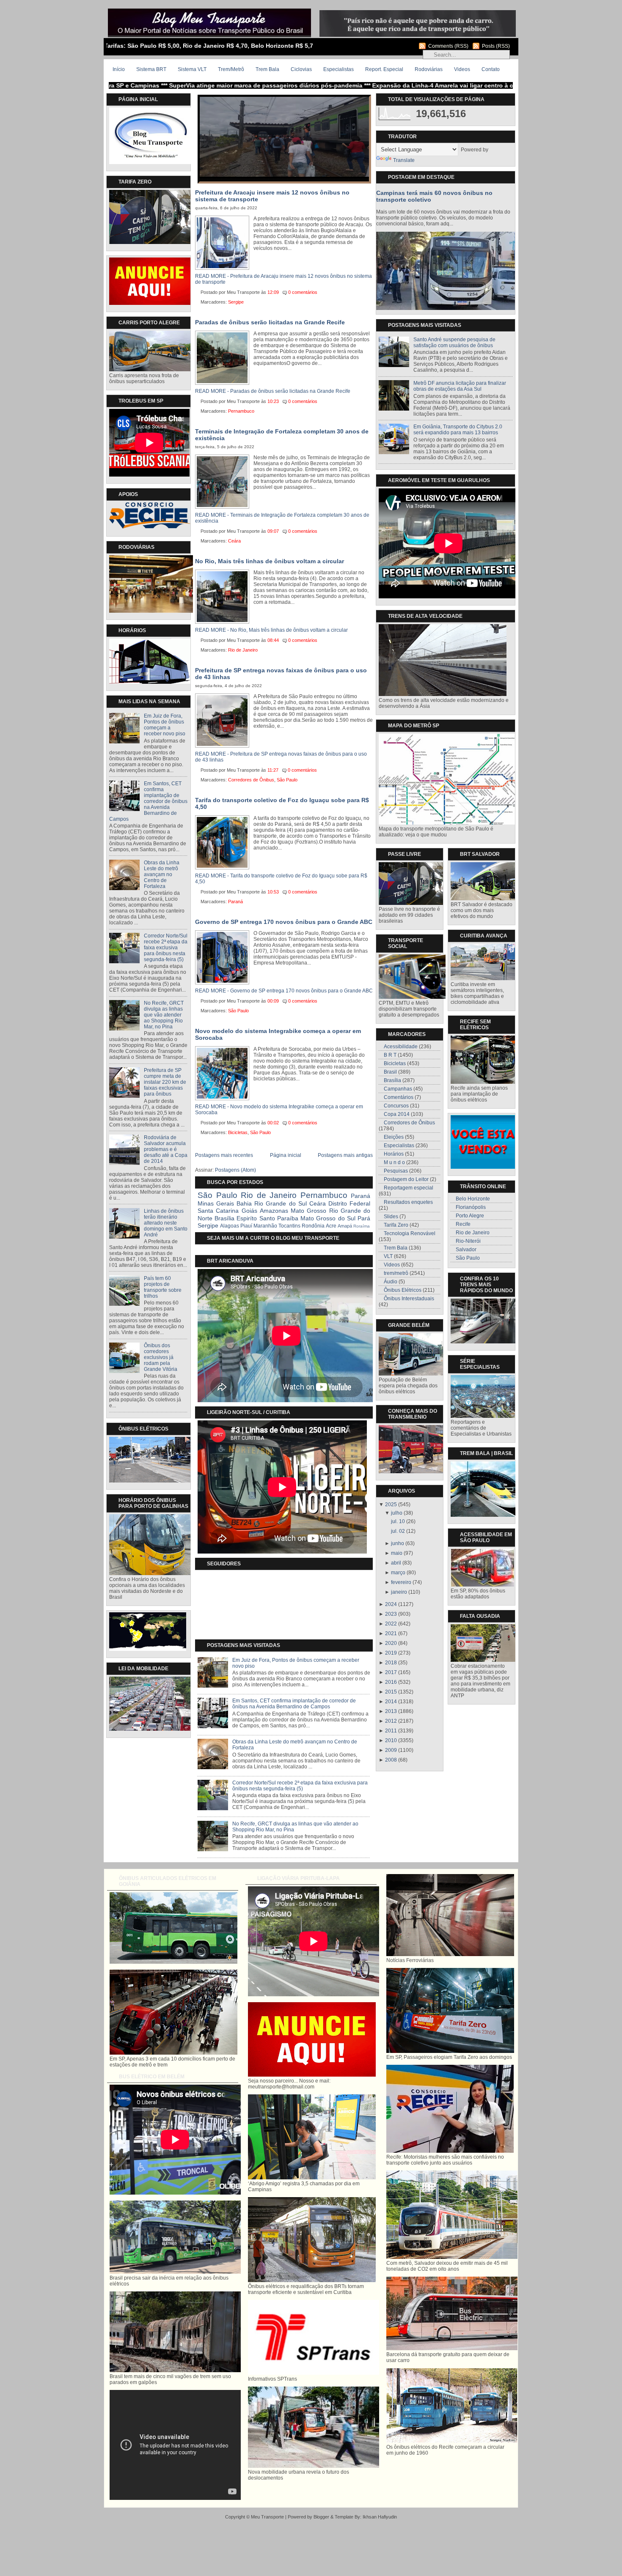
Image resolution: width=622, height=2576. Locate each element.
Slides (391, 1217)
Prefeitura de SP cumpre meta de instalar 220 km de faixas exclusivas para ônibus (165, 1082)
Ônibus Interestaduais (409, 1299)
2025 (391, 1504)
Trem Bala (267, 69)
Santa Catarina (218, 1211)
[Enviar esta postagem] (322, 292)
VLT (388, 1256)
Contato (491, 69)
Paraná (235, 902)
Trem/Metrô (231, 69)
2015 (391, 1692)
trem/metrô (396, 1273)
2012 (391, 1721)
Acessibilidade (401, 1047)
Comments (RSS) (448, 46)
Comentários (399, 1097)
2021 (391, 1633)
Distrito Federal (349, 1203)
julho (397, 1513)
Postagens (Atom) (235, 1170)
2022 (391, 1624)
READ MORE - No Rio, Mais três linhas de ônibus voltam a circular (271, 630)
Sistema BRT (151, 69)
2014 (391, 1702)
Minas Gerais (216, 1203)
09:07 (273, 531)
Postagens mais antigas (345, 1155)
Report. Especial (384, 69)
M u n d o (394, 1162)
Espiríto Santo (256, 1218)
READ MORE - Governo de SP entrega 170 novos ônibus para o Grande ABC (284, 991)
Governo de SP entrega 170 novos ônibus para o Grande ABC (284, 922)
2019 (391, 1653)
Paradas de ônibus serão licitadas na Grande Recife (270, 322)
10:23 (273, 401)
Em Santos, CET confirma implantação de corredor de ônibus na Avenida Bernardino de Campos (148, 801)
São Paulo (287, 780)
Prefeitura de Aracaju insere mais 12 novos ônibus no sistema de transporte (272, 196)
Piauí (246, 1226)
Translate (404, 160)
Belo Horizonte (473, 1199)
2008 (391, 1760)
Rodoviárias (429, 69)
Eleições (394, 1137)
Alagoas (230, 1226)
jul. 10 (398, 1521)
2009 (391, 1750)
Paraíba (288, 1218)
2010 (391, 1740)
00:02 (273, 1123)
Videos (462, 69)
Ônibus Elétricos (403, 1290)
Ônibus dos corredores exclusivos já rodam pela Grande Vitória (161, 1357)
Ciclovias (301, 69)
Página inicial (286, 1155)
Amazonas (274, 1211)
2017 (391, 1672)
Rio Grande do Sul (280, 1203)
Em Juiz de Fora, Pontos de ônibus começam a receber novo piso (165, 725)
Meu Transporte (267, 2517)
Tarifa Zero (396, 1225)
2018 (391, 1663)
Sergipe (236, 302)
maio (397, 1553)
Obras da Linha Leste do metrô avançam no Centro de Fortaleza (162, 874)
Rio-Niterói (468, 1241)
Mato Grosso (308, 1211)
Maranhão (265, 1226)
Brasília (224, 1218)
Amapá (345, 1226)
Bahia (244, 1203)
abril (396, 1563)
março (398, 1573)
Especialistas (339, 69)
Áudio (391, 1282)
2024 (391, 1604)
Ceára (234, 541)
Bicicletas (238, 1132)
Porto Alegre (470, 1216)
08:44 (273, 640)
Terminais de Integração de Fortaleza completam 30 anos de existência (282, 435)
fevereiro (401, 1582)
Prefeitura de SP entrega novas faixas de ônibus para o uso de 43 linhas (281, 674)
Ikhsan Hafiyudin (380, 2517)
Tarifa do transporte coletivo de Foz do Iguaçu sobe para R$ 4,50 (282, 803)
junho (398, 1543)
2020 (391, 1643)
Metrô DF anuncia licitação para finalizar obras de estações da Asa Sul (460, 386)
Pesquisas (396, 1171)
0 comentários (303, 292)
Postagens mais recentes (224, 1155)
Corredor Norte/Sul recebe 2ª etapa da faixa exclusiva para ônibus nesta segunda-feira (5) (166, 948)
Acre (331, 1226)
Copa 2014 (397, 1114)
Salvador (466, 1250)
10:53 (273, 892)
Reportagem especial (409, 1188)
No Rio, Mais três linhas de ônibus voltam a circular (270, 561)
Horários (394, 1154)
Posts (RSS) (496, 46)
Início (119, 69)
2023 (391, 1614)
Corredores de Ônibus (251, 780)
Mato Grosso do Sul (328, 1218)
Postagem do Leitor (406, 1179)
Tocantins (289, 1226)
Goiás (249, 1211)
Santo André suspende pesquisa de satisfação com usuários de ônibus (454, 343)
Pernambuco (241, 411)
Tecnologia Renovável (410, 1233)
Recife (463, 1224)
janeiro (399, 1592)
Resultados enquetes (408, 1202)
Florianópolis (471, 1207)
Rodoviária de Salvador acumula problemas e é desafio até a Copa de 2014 (166, 1149)
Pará (364, 1218)
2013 (391, 1711)
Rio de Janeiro (243, 650)
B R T (390, 1055)
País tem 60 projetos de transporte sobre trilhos (163, 1287)
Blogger (321, 2517)
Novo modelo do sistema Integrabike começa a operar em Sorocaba (278, 1034)
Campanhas (398, 1089)
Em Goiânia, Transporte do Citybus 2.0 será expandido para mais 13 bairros (458, 430)
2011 (391, 1731)
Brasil (390, 1072)
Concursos (396, 1106)
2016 (391, 1682)
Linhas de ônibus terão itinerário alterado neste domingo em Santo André (166, 1223)
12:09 (273, 292)
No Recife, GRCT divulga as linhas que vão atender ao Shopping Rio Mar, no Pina (164, 1015)
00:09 (273, 1001)
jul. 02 (398, 1531)
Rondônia (313, 1226)
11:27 (273, 770)
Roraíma (362, 1226)
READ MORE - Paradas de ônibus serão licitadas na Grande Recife (273, 391)
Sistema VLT (192, 69)
